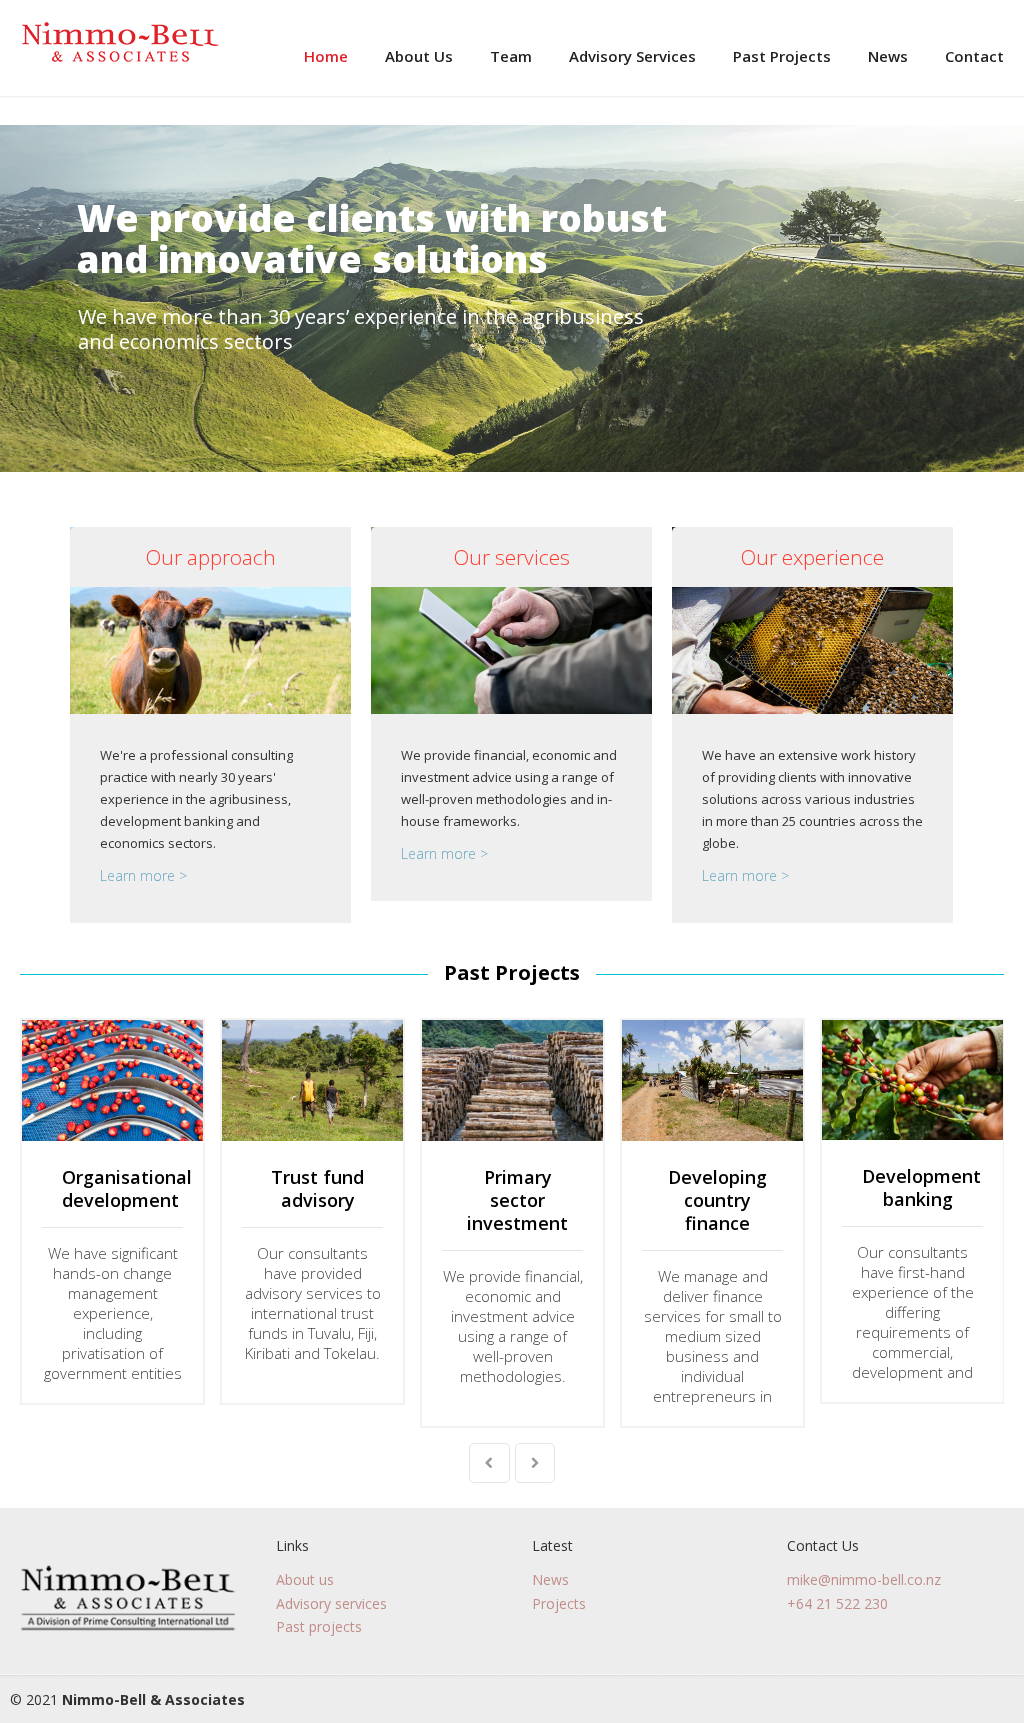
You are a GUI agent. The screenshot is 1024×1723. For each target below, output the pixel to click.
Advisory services (331, 1603)
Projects (559, 1603)
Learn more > (143, 875)
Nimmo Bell (120, 43)
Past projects (319, 1626)
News (550, 1579)
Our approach (211, 557)
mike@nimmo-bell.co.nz (864, 1579)
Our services (512, 557)
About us (305, 1579)
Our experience (812, 557)
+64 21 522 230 (837, 1603)
